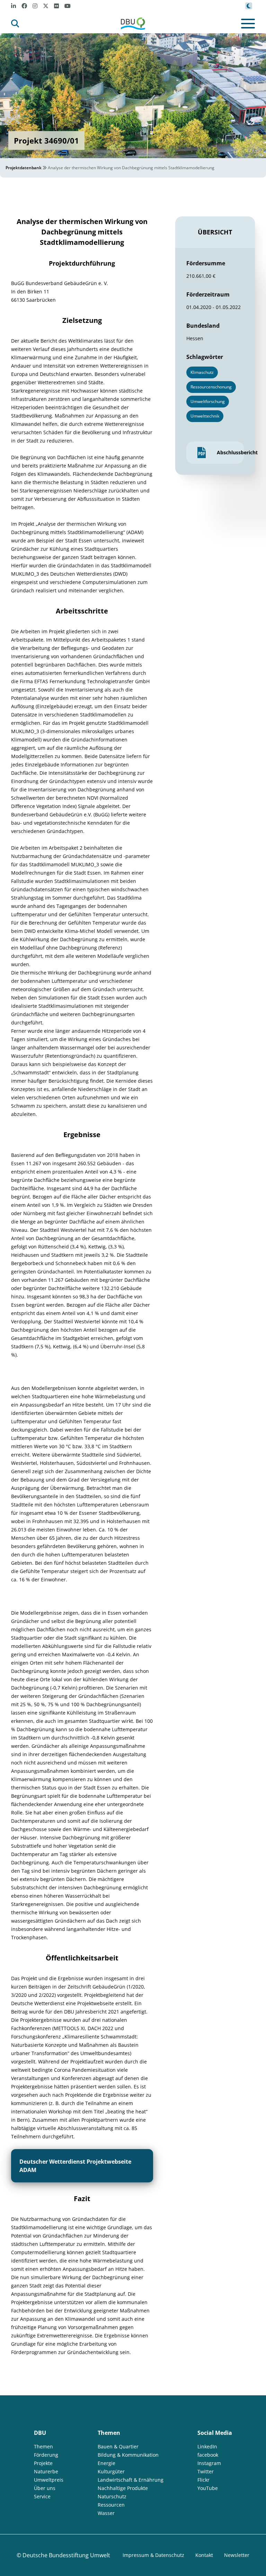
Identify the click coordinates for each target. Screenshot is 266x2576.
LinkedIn (207, 2446)
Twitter (206, 2471)
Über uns (45, 2488)
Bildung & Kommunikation (128, 2455)
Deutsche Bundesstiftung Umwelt (66, 2555)
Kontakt (204, 2555)
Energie (107, 2463)
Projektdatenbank (24, 168)
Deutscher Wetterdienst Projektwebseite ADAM (75, 2166)
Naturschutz (112, 2496)
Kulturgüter (111, 2471)
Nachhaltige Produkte (123, 2488)
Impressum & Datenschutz (153, 2555)
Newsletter (237, 2555)
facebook (208, 2455)
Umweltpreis (49, 2480)
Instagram (209, 2463)
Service (42, 2496)
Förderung (46, 2455)
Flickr (203, 2480)
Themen (43, 2446)
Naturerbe (46, 2471)
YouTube (208, 2488)
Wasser (106, 2513)
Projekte (43, 2463)
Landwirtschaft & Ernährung (131, 2480)
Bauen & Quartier (118, 2446)
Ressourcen (111, 2505)
